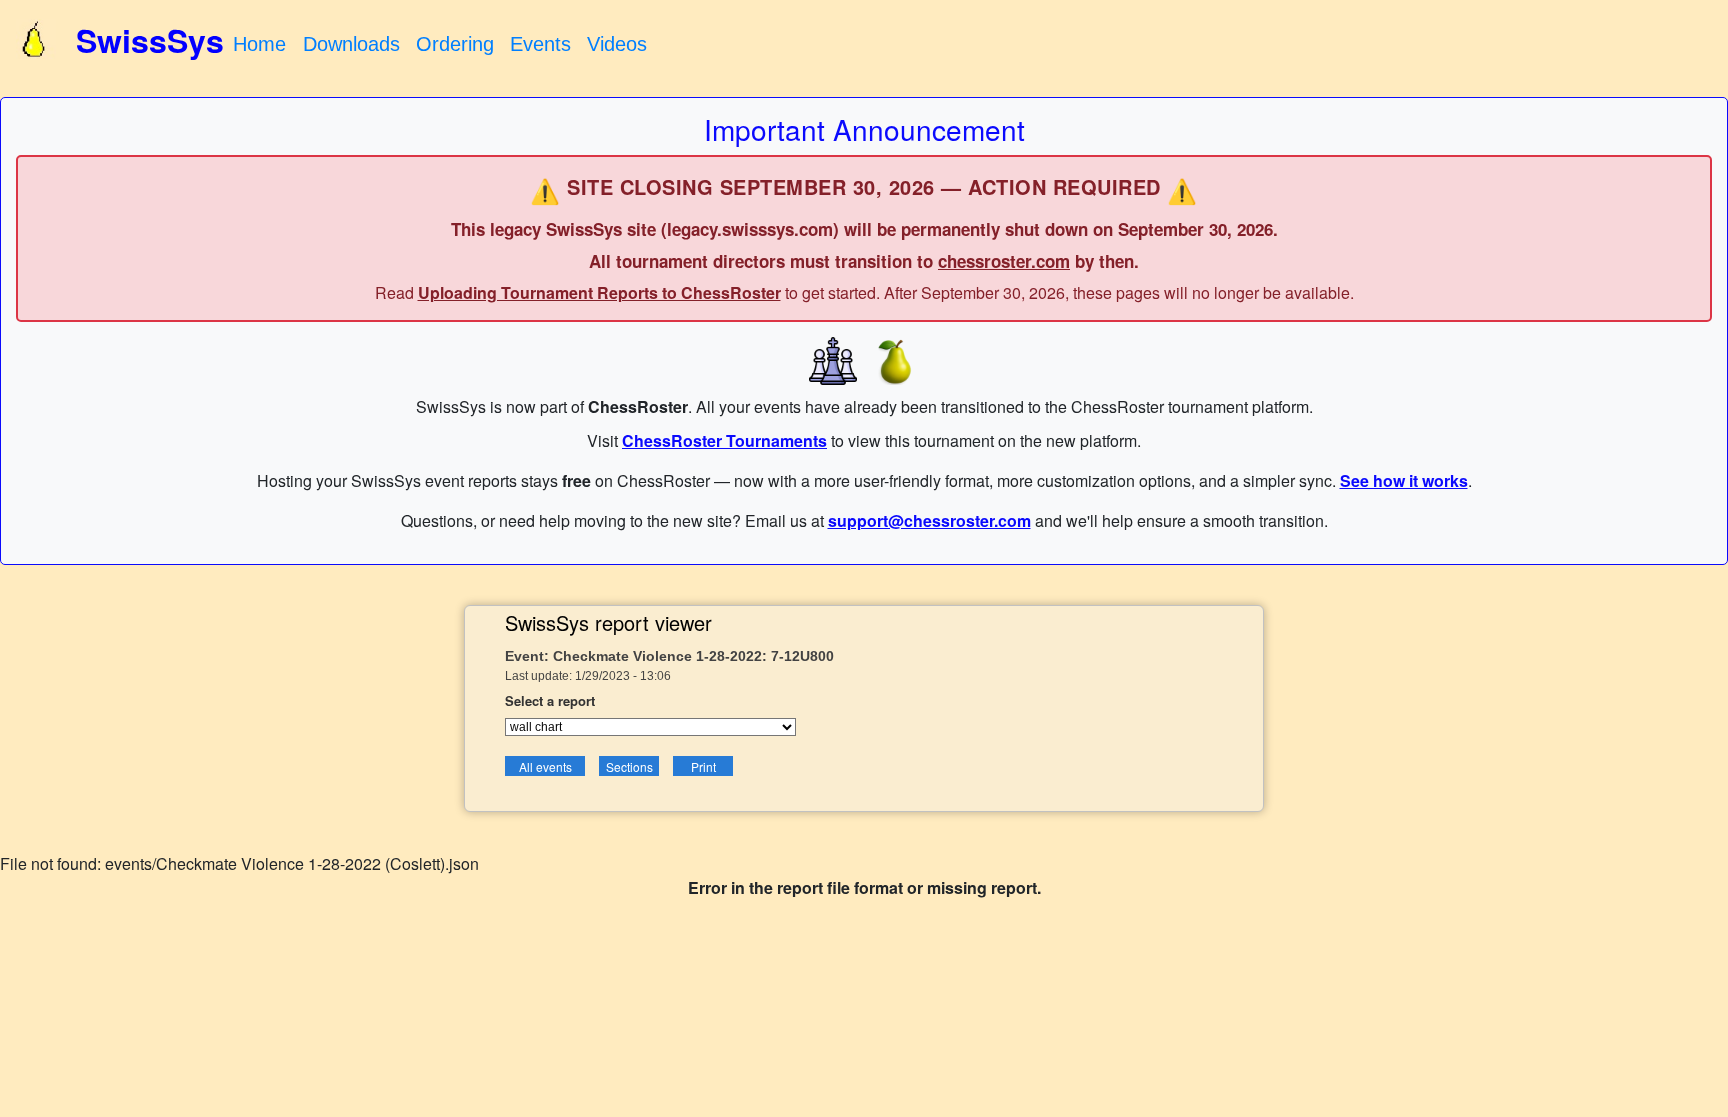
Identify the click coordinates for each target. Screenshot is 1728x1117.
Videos (617, 44)
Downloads (351, 44)
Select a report (550, 700)
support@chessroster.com (929, 520)
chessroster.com (1004, 261)
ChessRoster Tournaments (724, 440)
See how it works (1404, 480)
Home (259, 44)
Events (540, 44)
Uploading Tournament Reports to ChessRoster (599, 292)
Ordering (455, 44)
